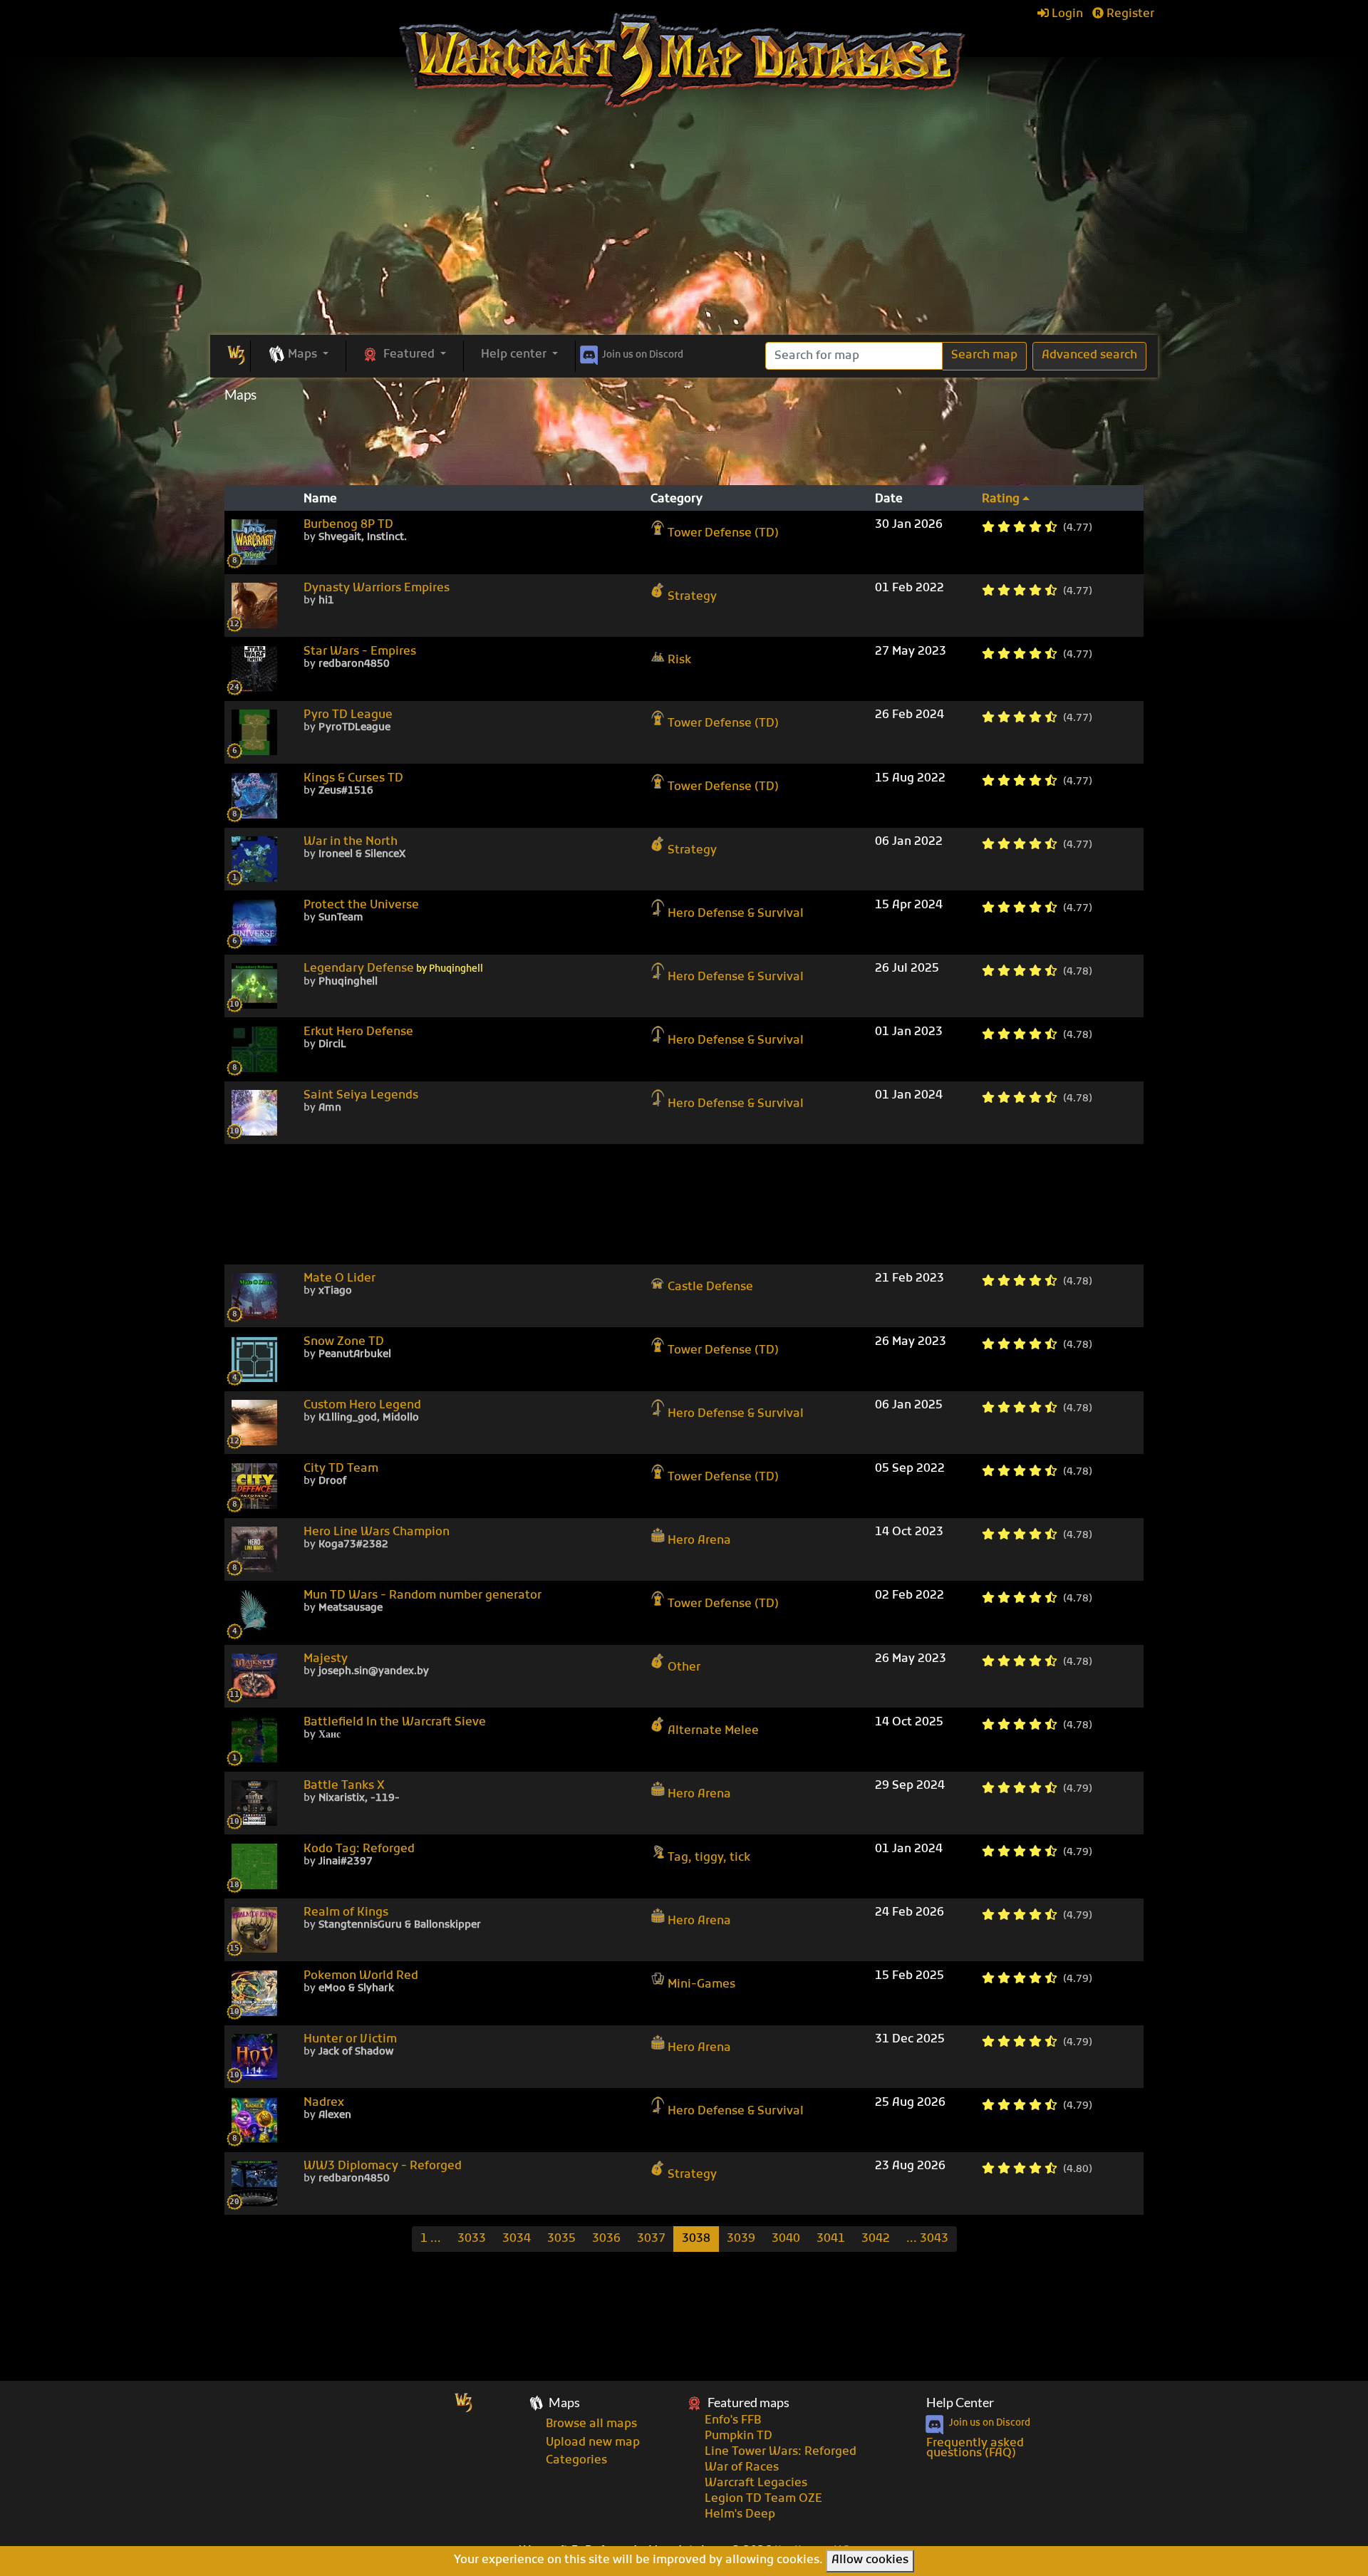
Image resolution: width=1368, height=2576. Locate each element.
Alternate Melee (713, 1730)
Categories (576, 2461)
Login (1066, 14)
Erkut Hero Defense (358, 1032)
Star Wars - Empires (360, 652)
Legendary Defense (393, 969)
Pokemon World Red (361, 1976)
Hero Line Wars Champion (377, 1532)
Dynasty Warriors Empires (377, 588)
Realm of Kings (346, 1913)
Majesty (326, 1659)
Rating (1002, 499)
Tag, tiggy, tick (709, 1857)
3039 (741, 2239)
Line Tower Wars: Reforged (781, 2452)
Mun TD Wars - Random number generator (423, 1596)
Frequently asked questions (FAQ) (975, 2448)
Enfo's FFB (733, 2421)
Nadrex (324, 2103)
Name (320, 499)
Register (1129, 14)
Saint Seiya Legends (361, 1096)
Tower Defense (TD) (723, 533)
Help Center (960, 2403)
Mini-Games (701, 1984)
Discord (643, 355)
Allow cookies (870, 2560)
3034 (517, 2239)
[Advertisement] (684, 228)
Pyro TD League (348, 715)
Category (677, 499)
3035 (561, 2239)
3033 (472, 2239)
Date (889, 499)
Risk (679, 660)
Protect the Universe (361, 905)
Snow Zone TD (344, 1342)
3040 (786, 2239)
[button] (298, 355)
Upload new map (593, 2443)
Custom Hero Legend (362, 1406)
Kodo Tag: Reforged (359, 1849)
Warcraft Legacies (756, 2483)
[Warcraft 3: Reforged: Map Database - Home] (684, 61)
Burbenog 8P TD (348, 525)
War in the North (351, 842)
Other (684, 1667)
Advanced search (1089, 355)
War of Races (742, 2468)
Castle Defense (710, 1287)
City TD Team (341, 1469)
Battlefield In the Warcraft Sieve (395, 1723)
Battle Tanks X (344, 1786)
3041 (831, 2239)
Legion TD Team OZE (763, 2499)
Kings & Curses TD (353, 779)
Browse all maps (591, 2424)
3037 (651, 2239)
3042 (876, 2239)
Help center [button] (515, 355)
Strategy (692, 596)
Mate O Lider (340, 1279)
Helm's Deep (740, 2515)
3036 (606, 2239)
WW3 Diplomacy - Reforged (383, 2166)
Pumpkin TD (739, 2436)
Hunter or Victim (350, 2040)
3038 (696, 2239)
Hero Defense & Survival (736, 913)
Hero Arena (699, 1540)
